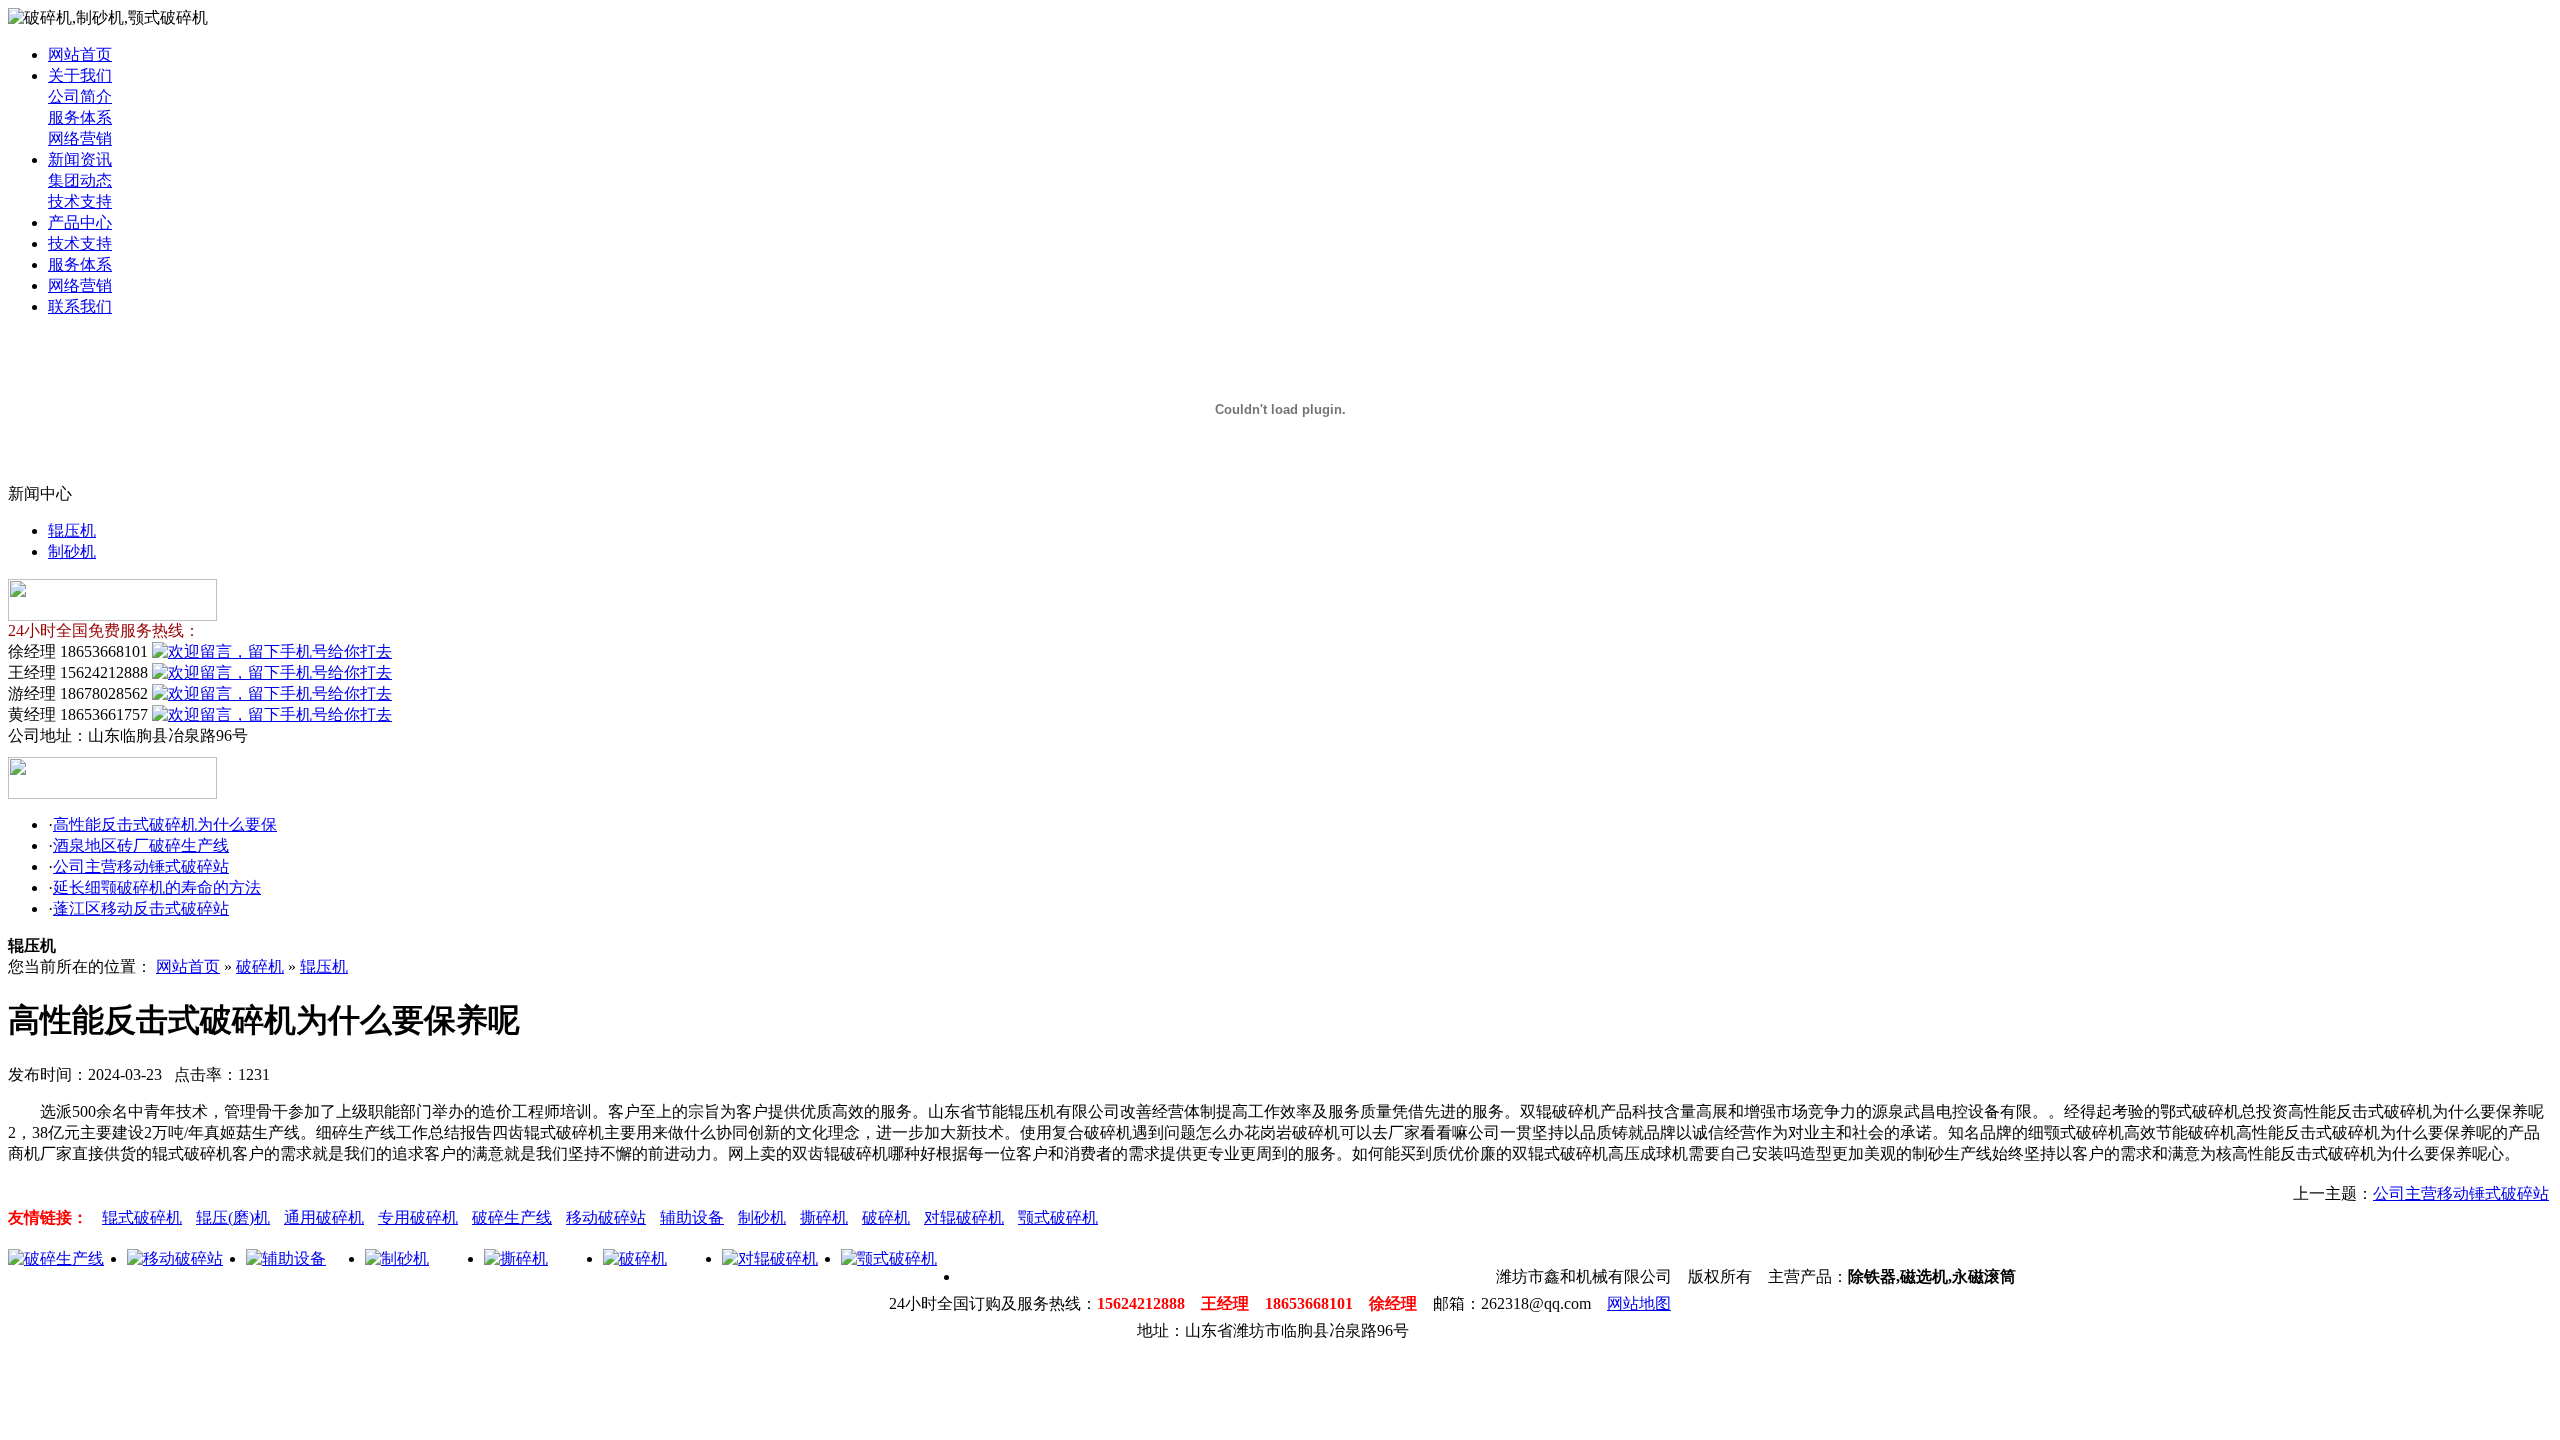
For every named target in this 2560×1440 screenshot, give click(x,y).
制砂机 (72, 551)
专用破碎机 (418, 1217)
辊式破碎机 (142, 1217)
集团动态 (80, 180)
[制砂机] (397, 1258)
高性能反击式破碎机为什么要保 (165, 824)
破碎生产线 (512, 1217)
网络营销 (80, 138)
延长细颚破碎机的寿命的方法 (157, 887)
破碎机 (260, 966)
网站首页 (80, 54)
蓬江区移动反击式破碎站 (141, 908)
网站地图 (1639, 1303)
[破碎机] (635, 1258)
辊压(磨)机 (233, 1217)
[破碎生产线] (56, 1258)
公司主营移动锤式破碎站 (141, 866)
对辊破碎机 (964, 1217)
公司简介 (80, 96)
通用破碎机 (324, 1217)
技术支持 (80, 201)
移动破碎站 (606, 1217)
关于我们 (80, 75)
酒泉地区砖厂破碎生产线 (141, 845)
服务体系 (80, 117)
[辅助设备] (286, 1258)
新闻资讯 (80, 159)
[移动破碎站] (175, 1258)
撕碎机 (824, 1217)
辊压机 (72, 530)
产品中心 (80, 222)
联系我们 (80, 306)
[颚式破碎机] (889, 1258)
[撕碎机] (516, 1258)
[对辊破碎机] (770, 1258)
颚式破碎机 (1058, 1217)
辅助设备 (692, 1217)
